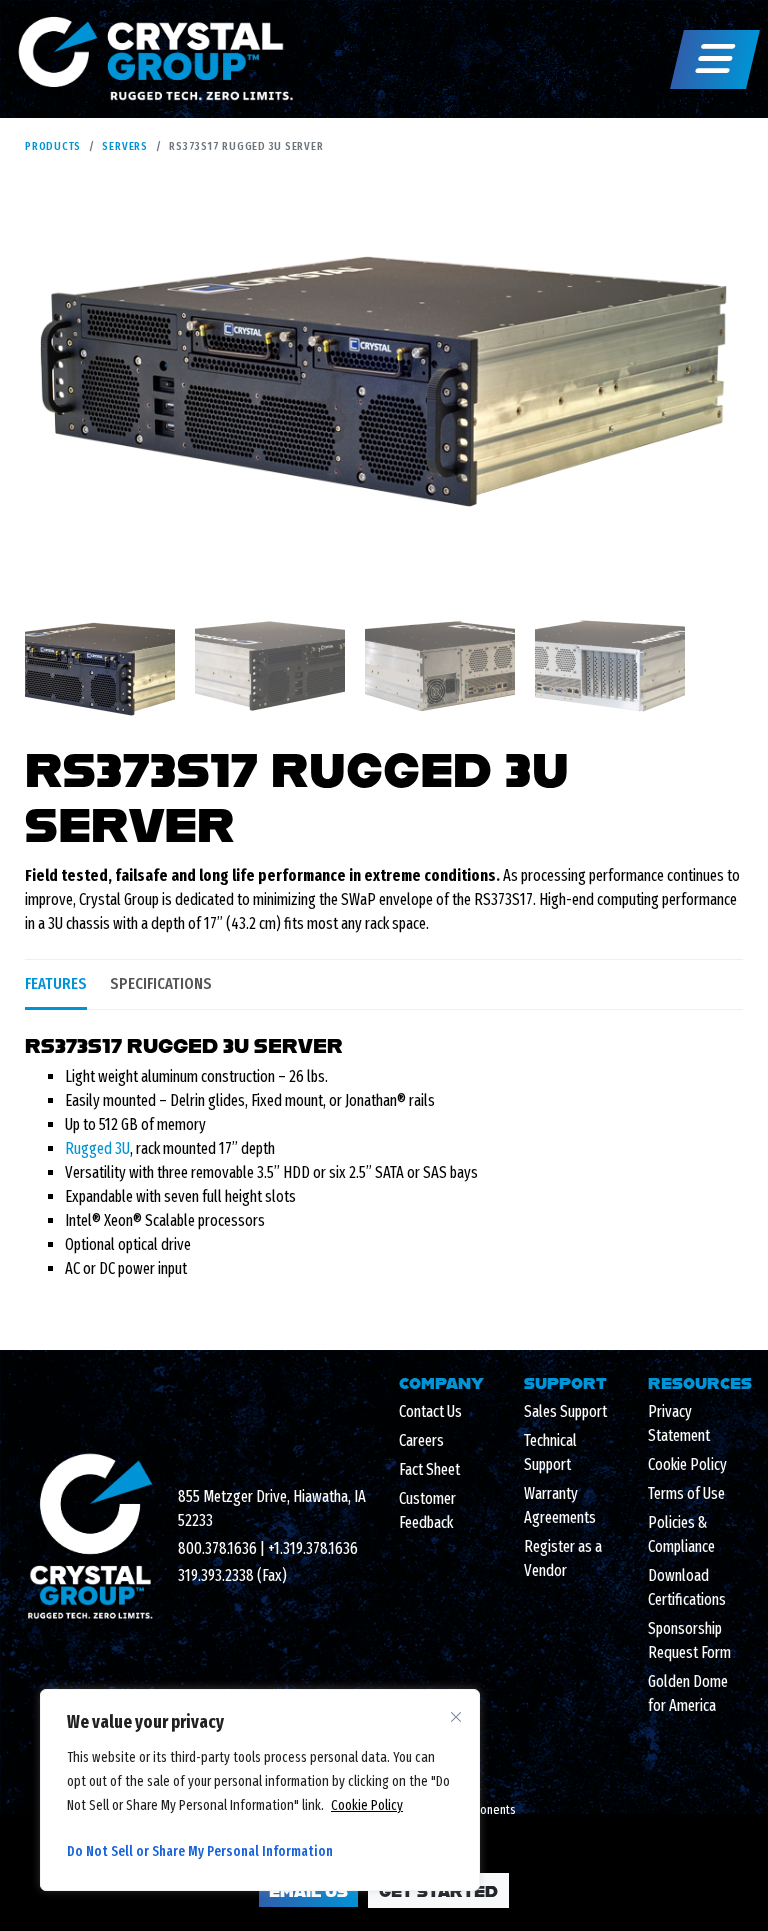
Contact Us (430, 1411)
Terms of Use (686, 1493)
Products (53, 146)
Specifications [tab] (161, 983)
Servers (124, 146)
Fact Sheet (429, 1469)
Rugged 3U (97, 1148)
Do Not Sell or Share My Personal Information (200, 1851)
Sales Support (565, 1411)
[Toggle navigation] (715, 59)
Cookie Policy (367, 1805)
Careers (421, 1440)
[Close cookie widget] (456, 1717)
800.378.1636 (217, 1548)
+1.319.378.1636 (313, 1548)
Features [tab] (56, 983)
